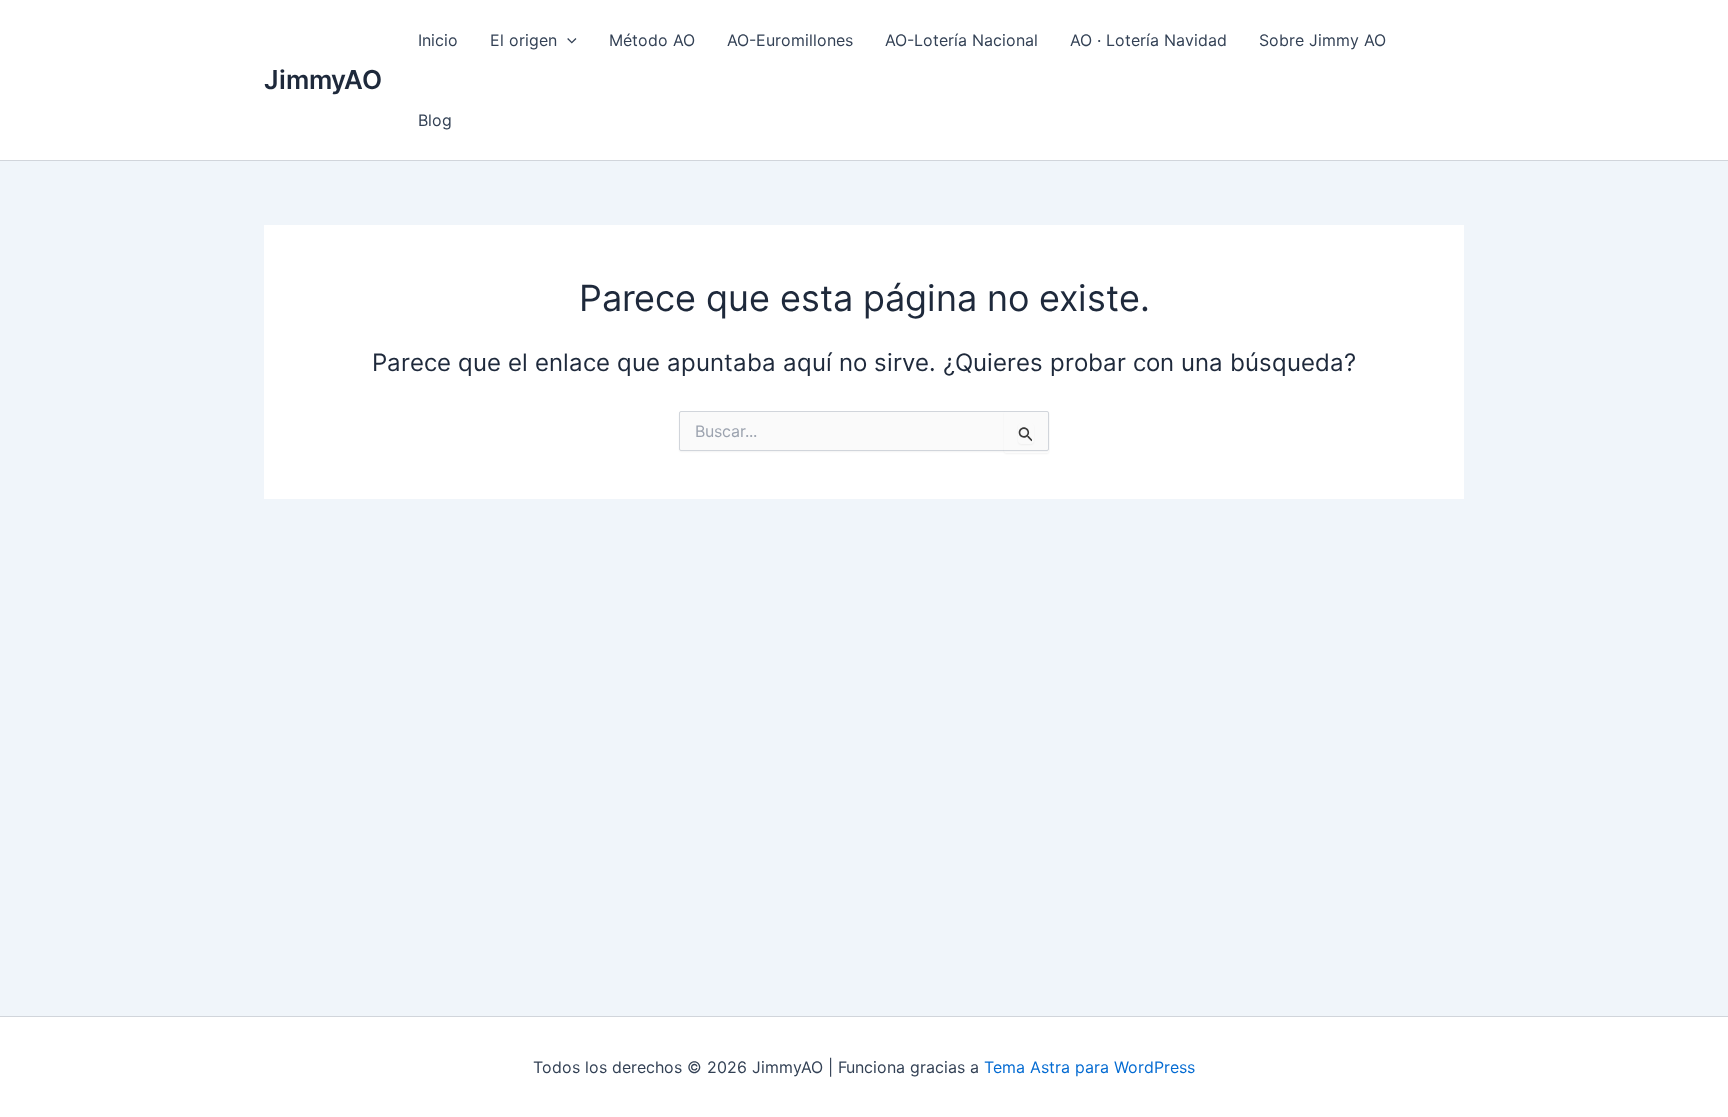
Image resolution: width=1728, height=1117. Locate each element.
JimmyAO (323, 79)
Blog (435, 120)
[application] (567, 40)
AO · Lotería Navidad (1148, 40)
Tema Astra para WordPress (1089, 1067)
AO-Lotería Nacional (961, 40)
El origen (523, 40)
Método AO (652, 40)
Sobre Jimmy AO (1322, 40)
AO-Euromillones (790, 40)
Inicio (438, 40)
